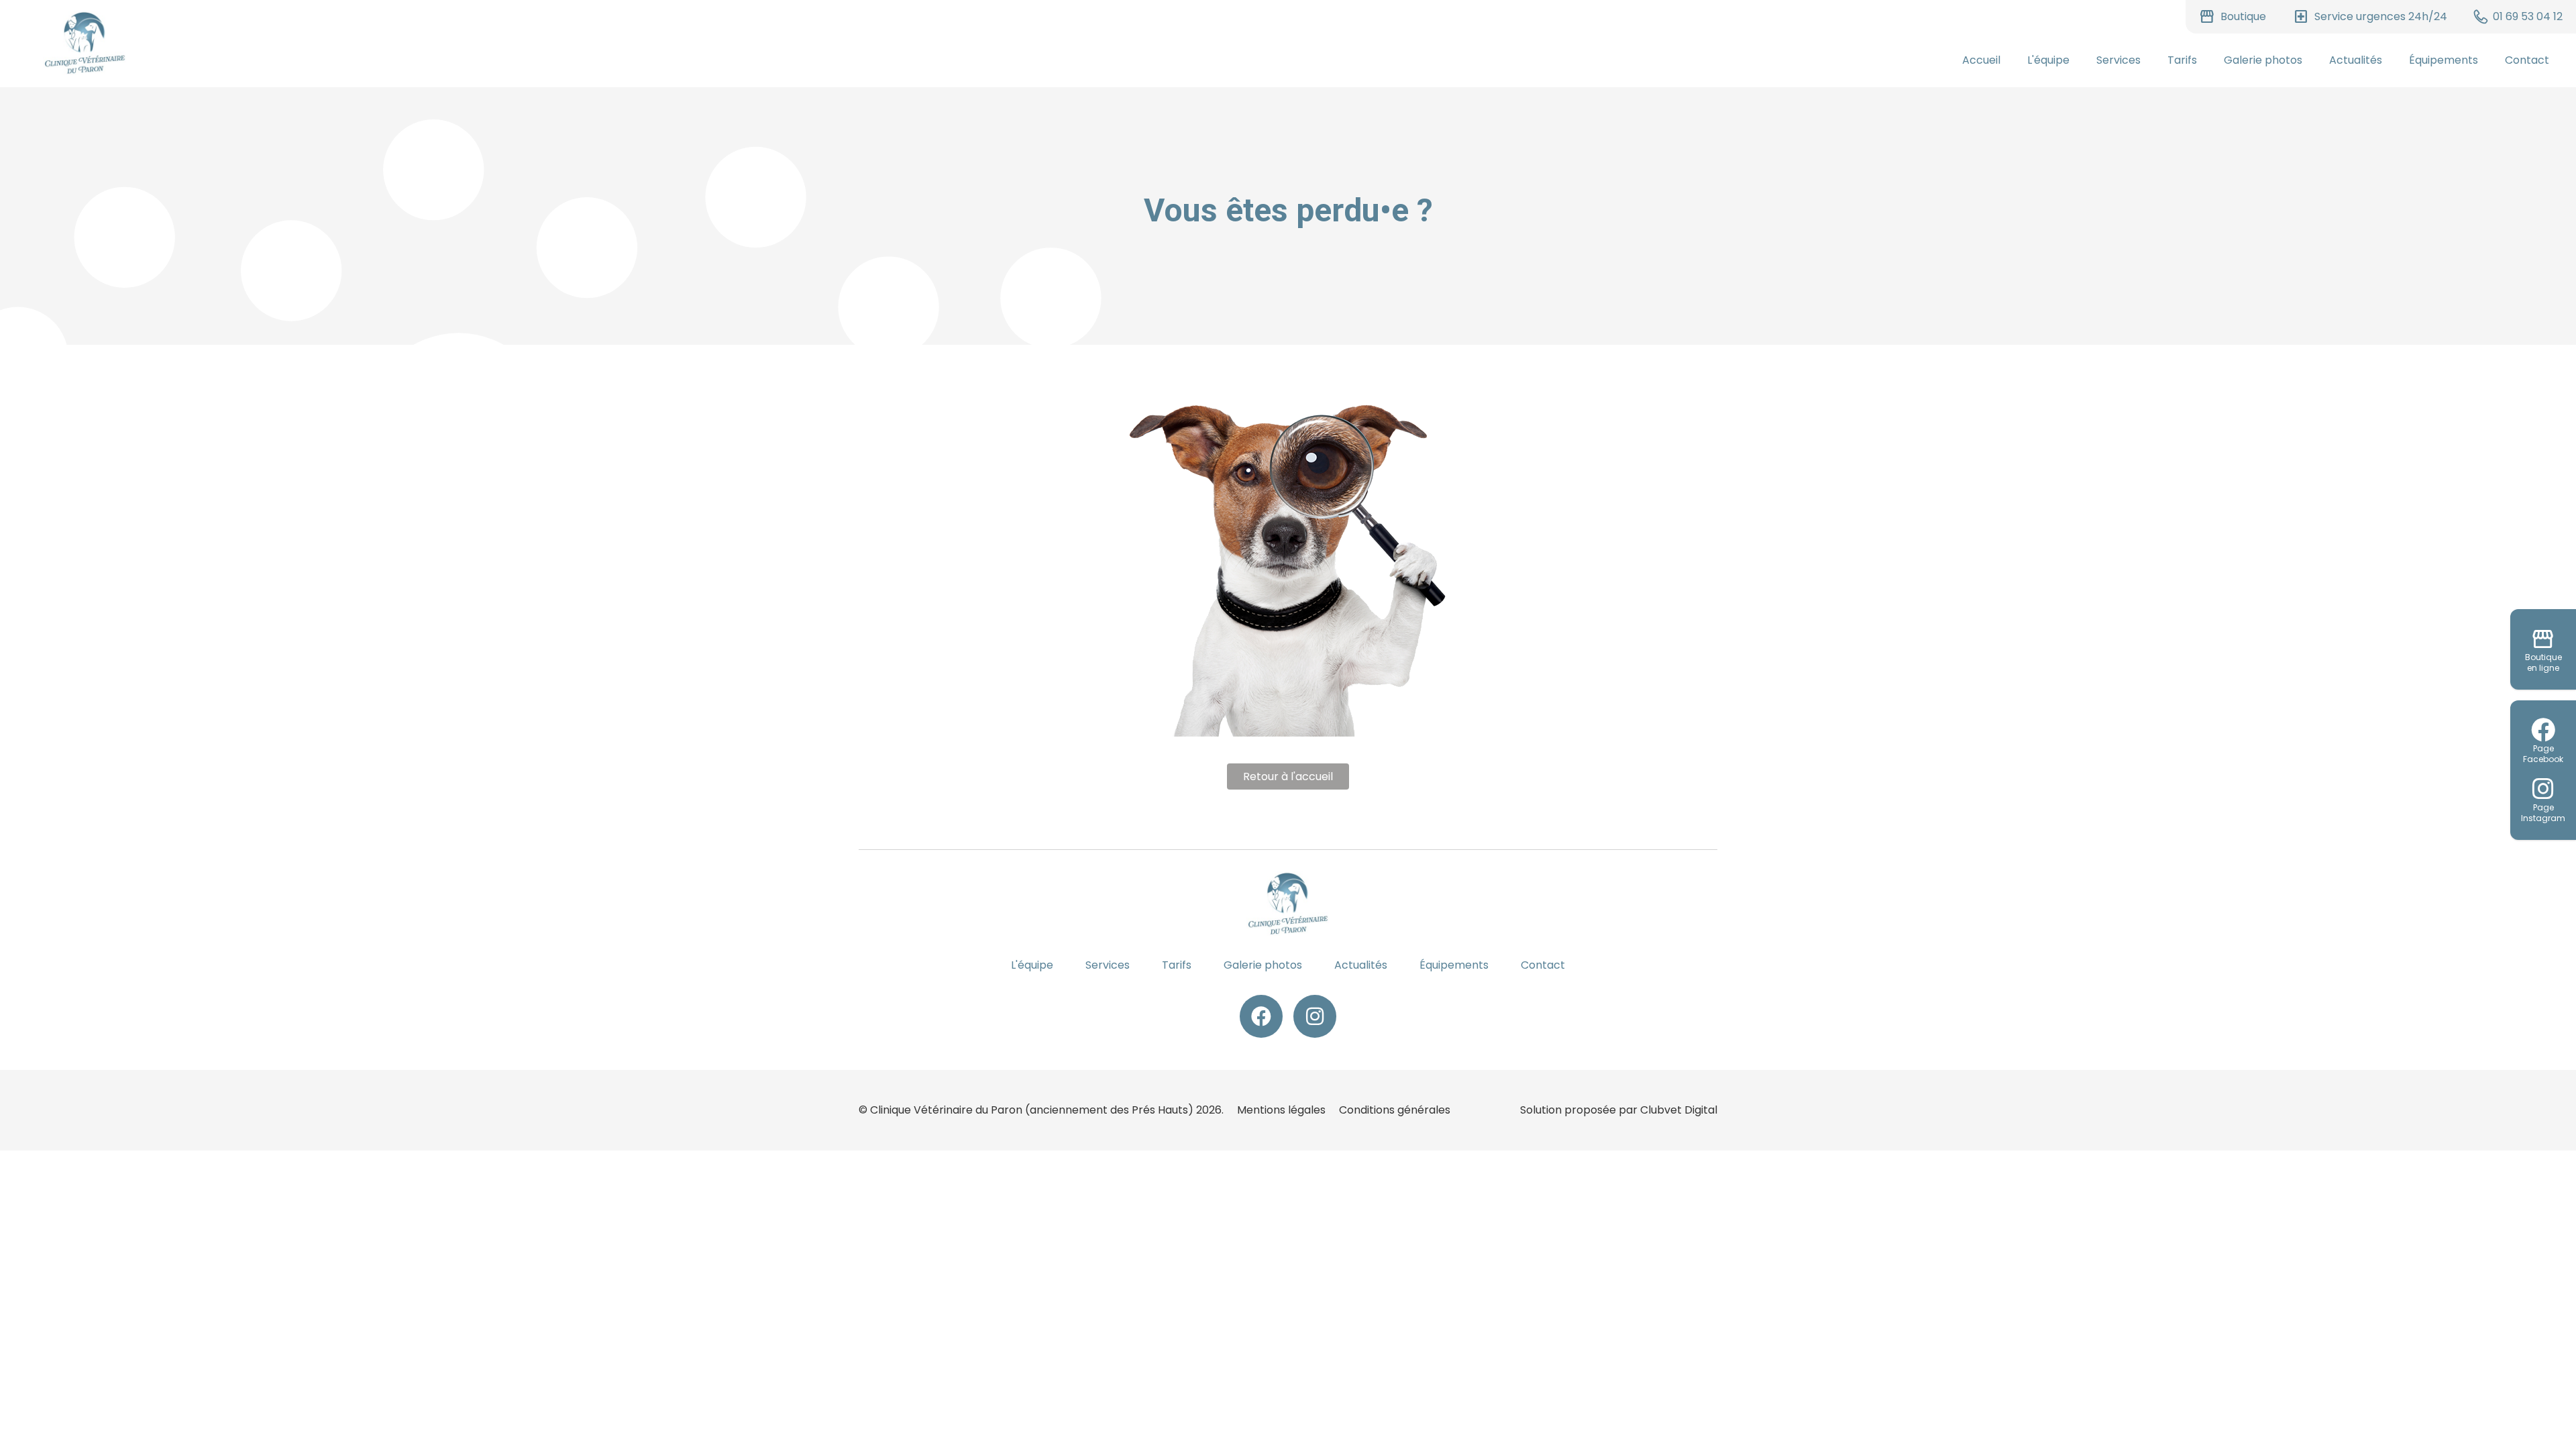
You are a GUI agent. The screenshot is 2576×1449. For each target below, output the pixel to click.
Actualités (2356, 60)
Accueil (1981, 60)
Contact (2527, 60)
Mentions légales (1281, 1110)
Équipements (2444, 60)
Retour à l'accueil (1288, 776)
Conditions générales (1395, 1110)
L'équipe (2048, 60)
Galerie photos (2263, 60)
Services (2118, 60)
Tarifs (2182, 60)
